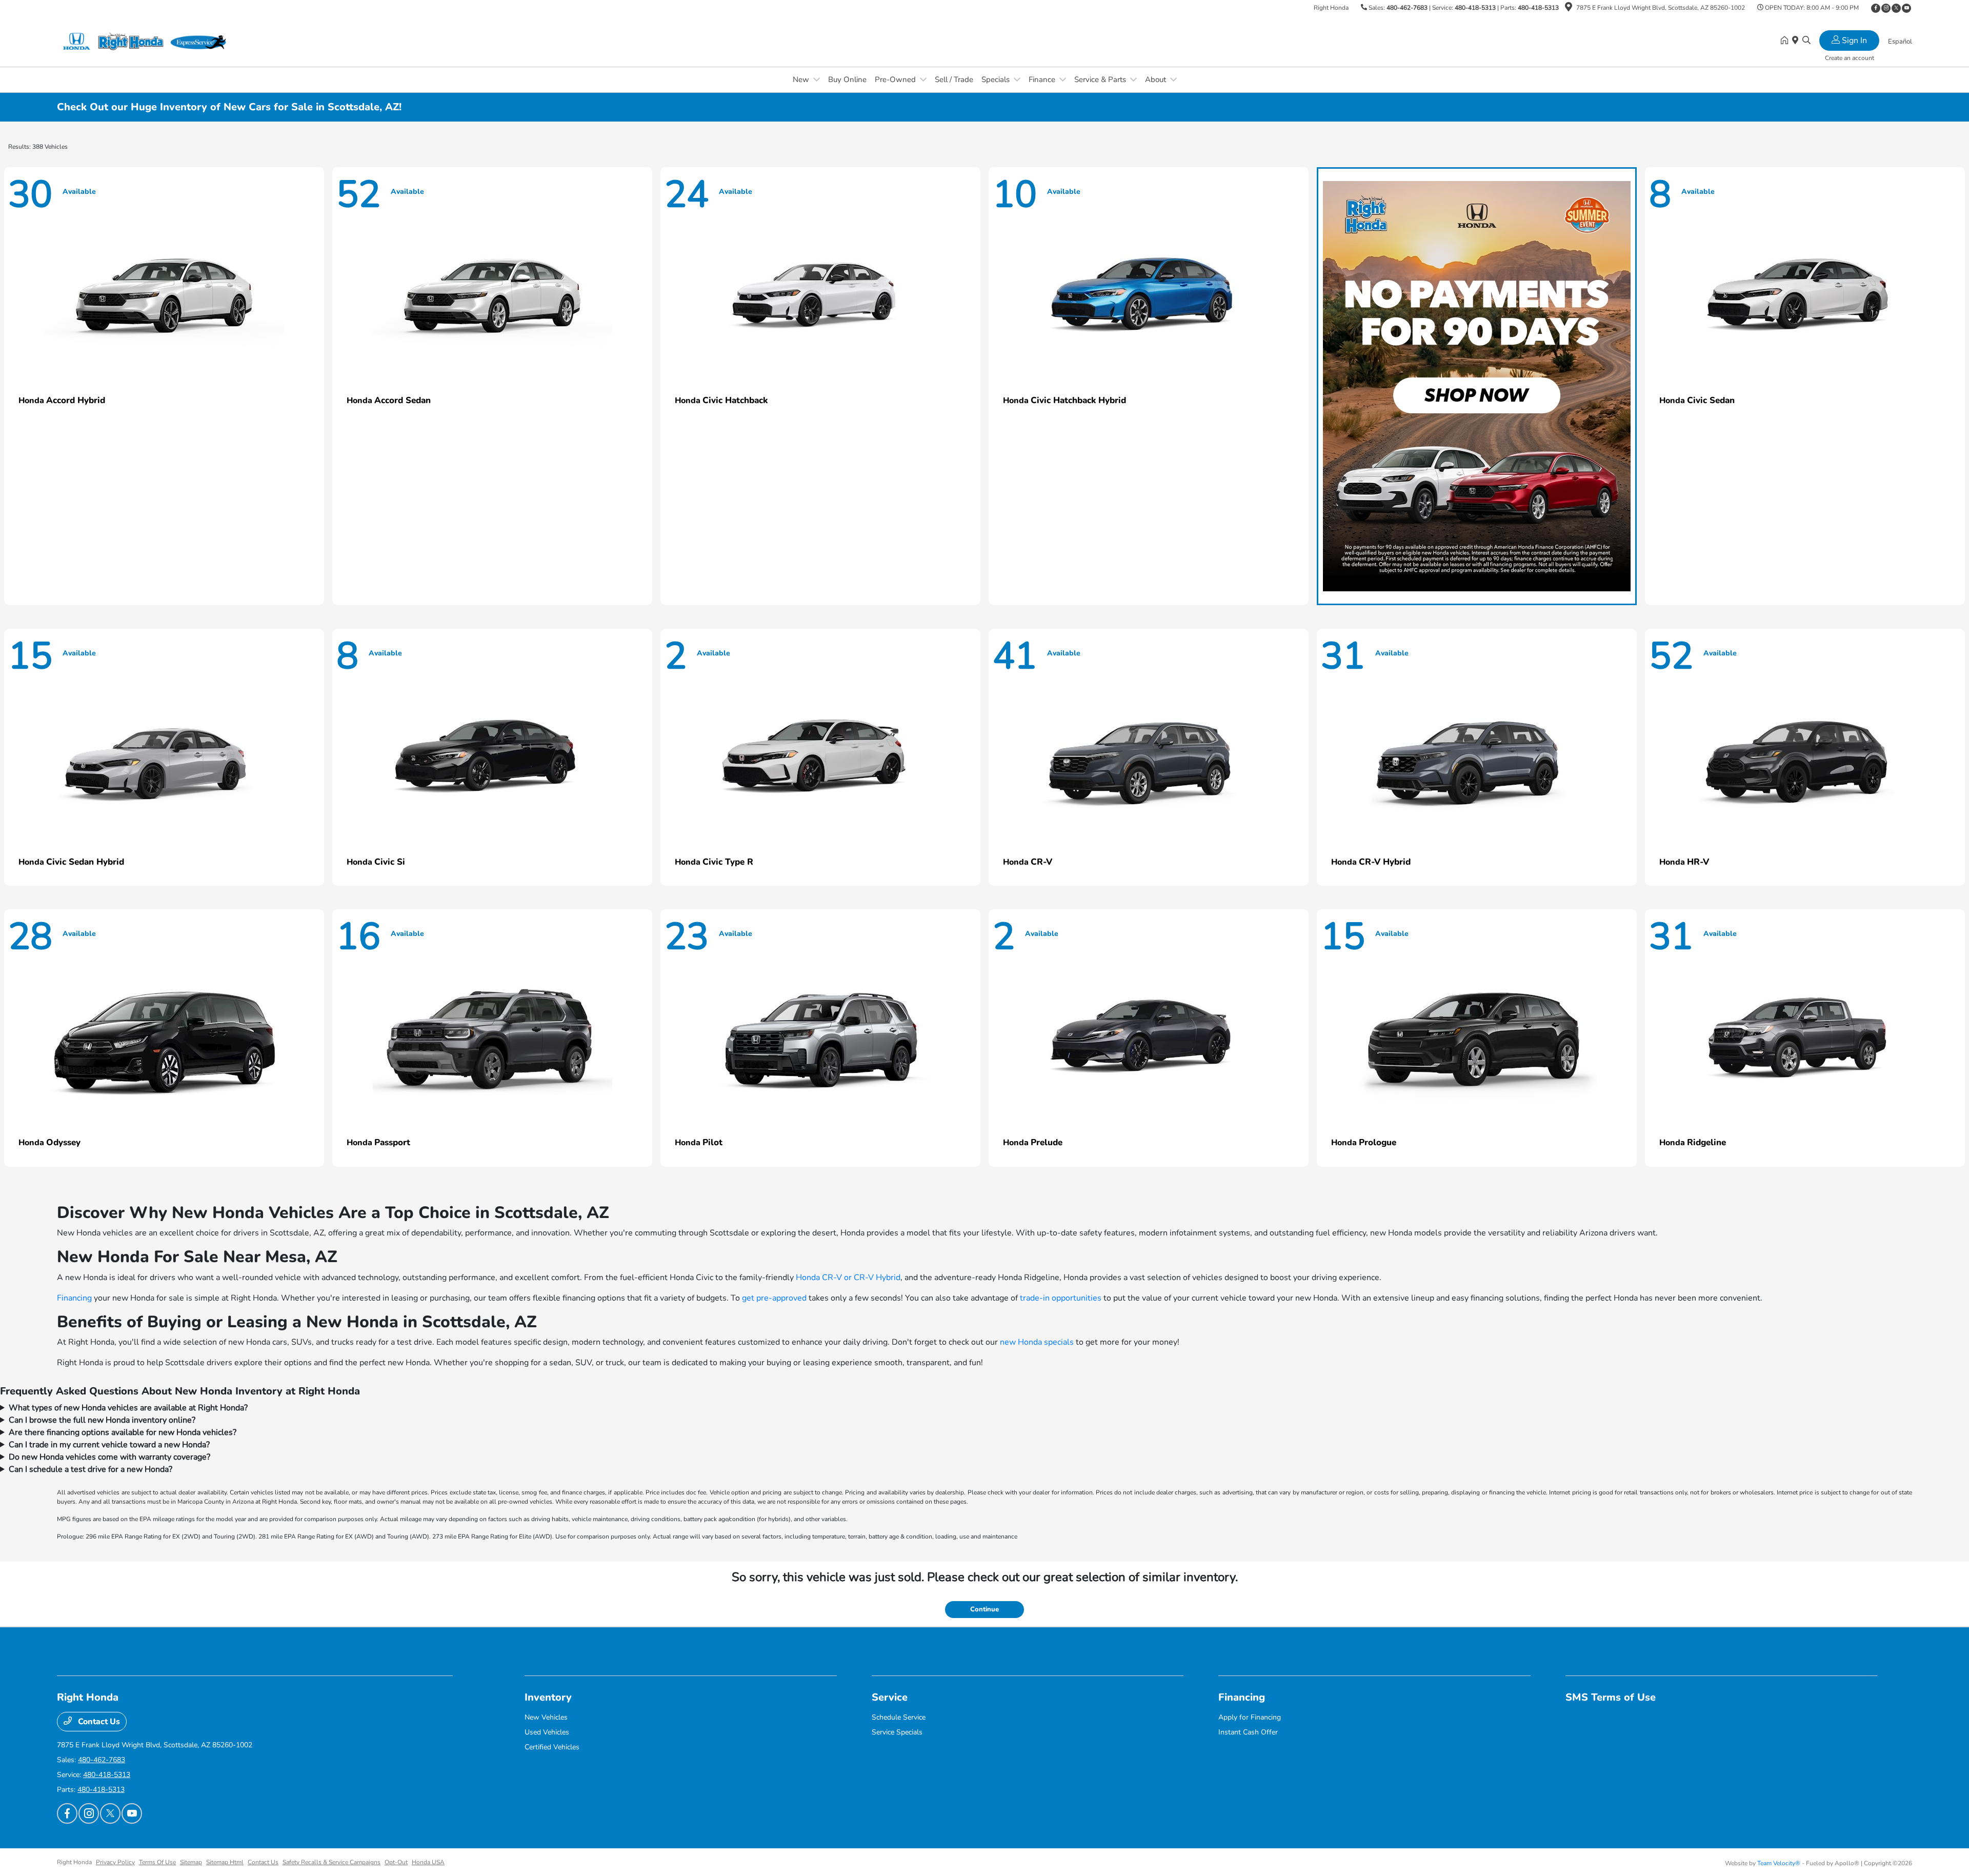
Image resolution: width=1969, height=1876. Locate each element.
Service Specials (897, 1732)
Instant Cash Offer (1248, 1732)
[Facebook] (1876, 8)
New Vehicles (546, 1717)
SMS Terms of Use (1611, 1697)
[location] (1569, 9)
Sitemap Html (225, 1862)
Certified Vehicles (552, 1747)
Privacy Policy (115, 1862)
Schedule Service (899, 1717)
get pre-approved (774, 1298)
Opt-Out (396, 1862)
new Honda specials (1037, 1342)
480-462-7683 (1407, 8)
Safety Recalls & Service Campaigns (331, 1862)
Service (890, 1697)
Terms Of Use (157, 1862)
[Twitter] (1896, 8)
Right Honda (74, 1862)
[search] (1806, 41)
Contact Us (98, 1722)
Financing (74, 1298)
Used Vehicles (547, 1732)
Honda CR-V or (825, 1278)
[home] (1786, 41)
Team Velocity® (1779, 1863)
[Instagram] (1886, 8)
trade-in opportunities (1061, 1298)
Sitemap (191, 1862)
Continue (985, 1609)
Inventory (548, 1697)
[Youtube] (1906, 8)
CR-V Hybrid (877, 1278)
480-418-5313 (1475, 8)
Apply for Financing (1250, 1717)
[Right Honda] (145, 41)
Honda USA (428, 1862)
